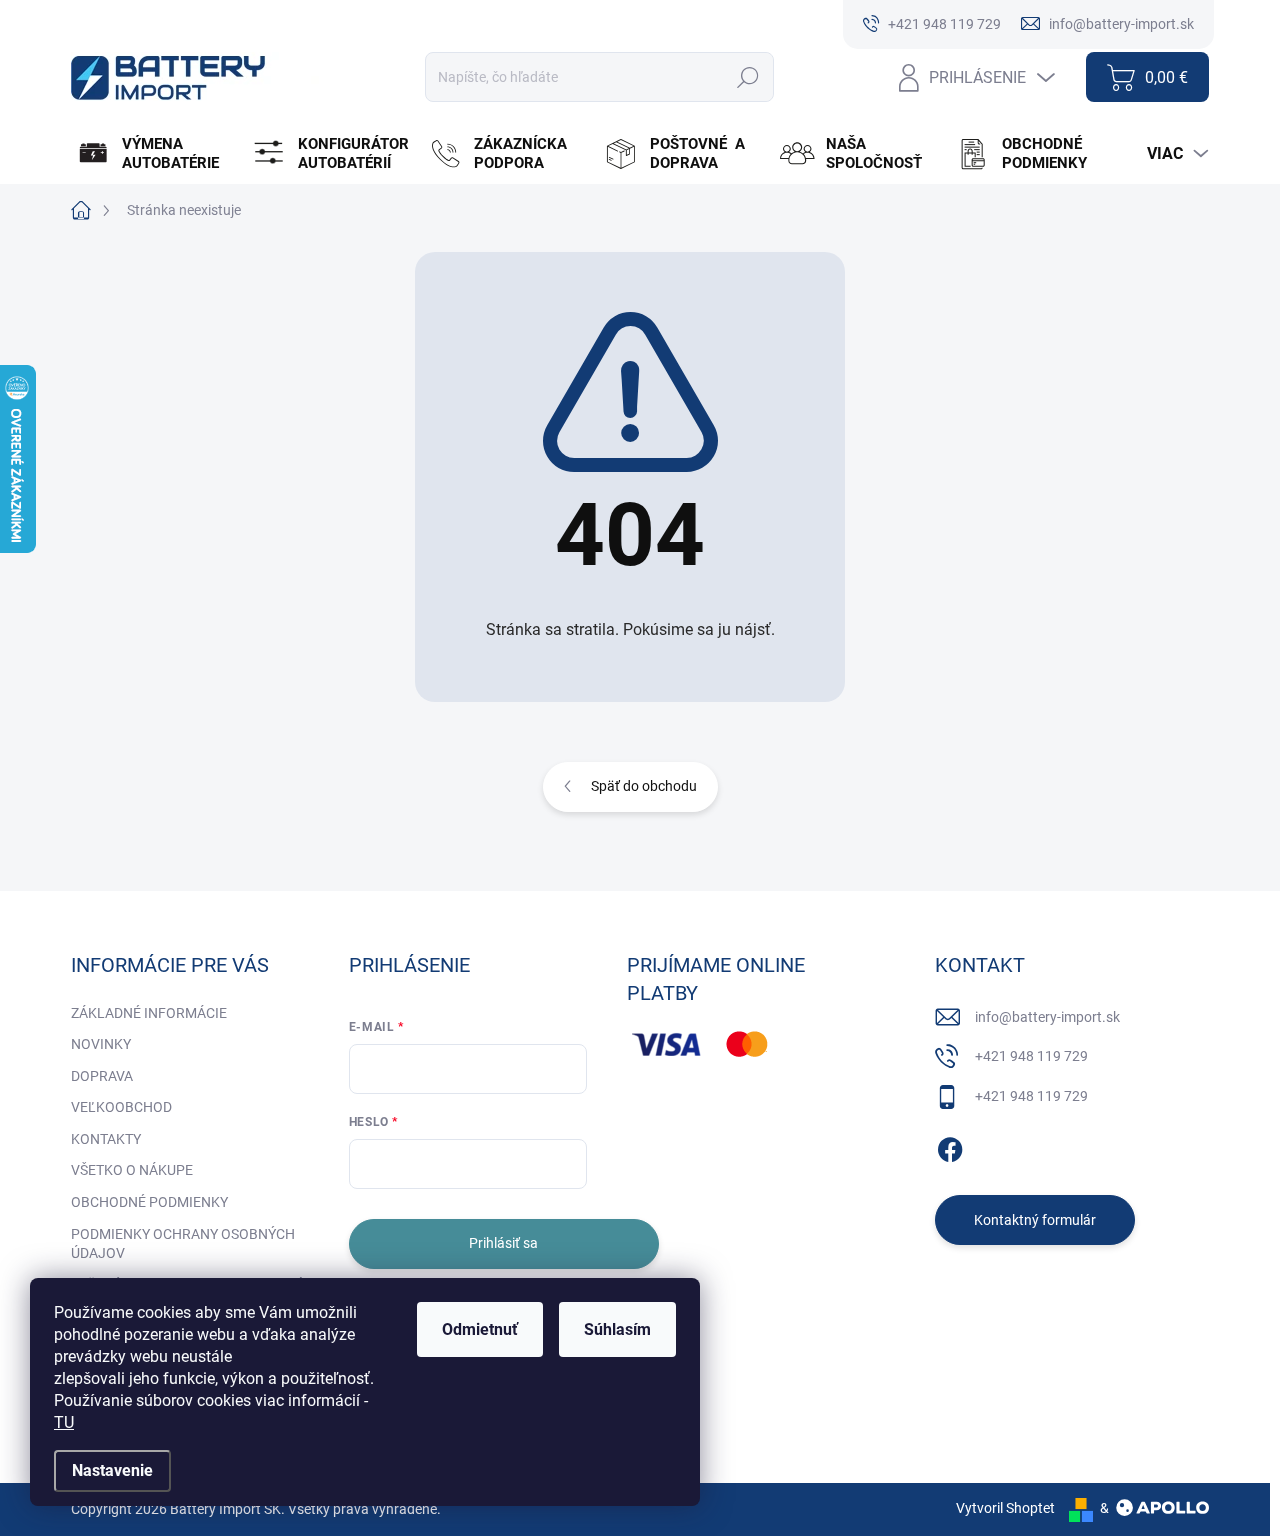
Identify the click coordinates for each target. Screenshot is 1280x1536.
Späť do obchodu (644, 786)
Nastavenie (112, 1470)
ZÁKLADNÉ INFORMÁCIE (149, 1013)
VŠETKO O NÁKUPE (132, 1170)
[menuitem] (156, 154)
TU (64, 1422)
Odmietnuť (480, 1329)
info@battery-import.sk (1047, 1017)
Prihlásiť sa (503, 1243)
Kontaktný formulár (1035, 1220)
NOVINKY (101, 1044)
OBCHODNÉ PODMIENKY (149, 1202)
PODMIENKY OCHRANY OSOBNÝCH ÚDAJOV (183, 1244)
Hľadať (748, 77)
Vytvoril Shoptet (1005, 1508)
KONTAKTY (106, 1139)
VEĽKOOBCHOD (121, 1107)
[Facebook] (950, 1146)
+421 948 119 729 (1031, 1056)
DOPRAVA (102, 1076)
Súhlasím (617, 1329)
